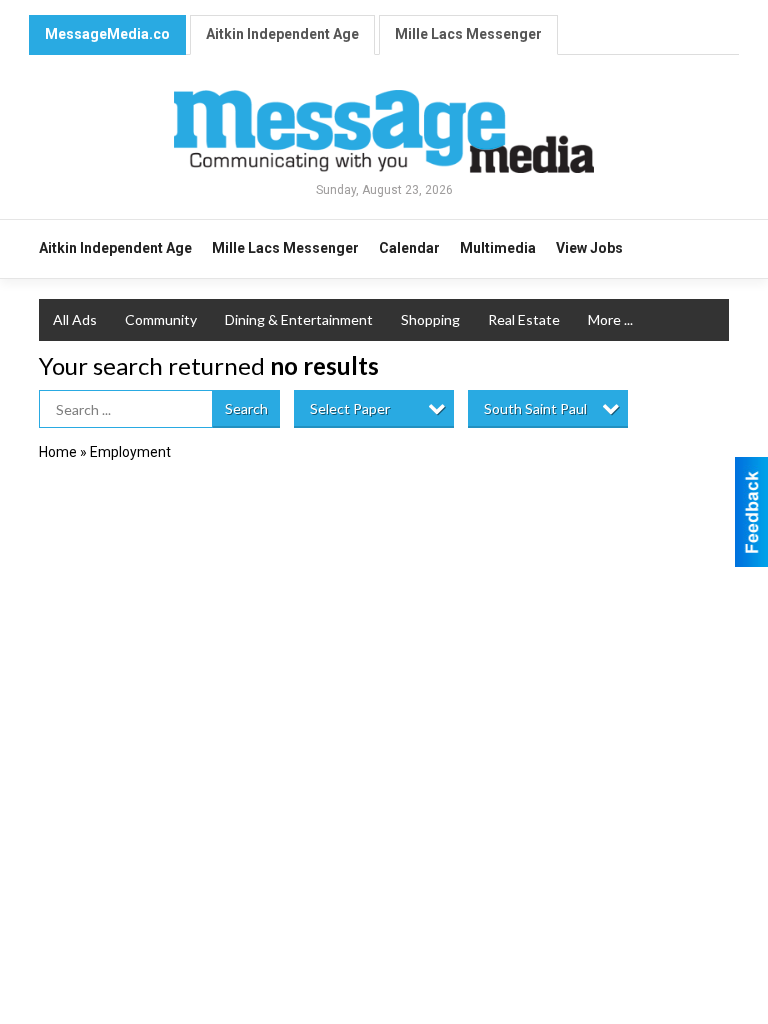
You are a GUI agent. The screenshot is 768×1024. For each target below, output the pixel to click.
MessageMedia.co (107, 34)
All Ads (75, 319)
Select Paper (350, 408)
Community (161, 319)
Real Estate (524, 319)
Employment (130, 452)
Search (246, 408)
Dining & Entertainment (299, 319)
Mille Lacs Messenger (468, 34)
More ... (610, 319)
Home (58, 452)
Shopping (430, 319)
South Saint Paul (535, 408)
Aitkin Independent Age (282, 34)
